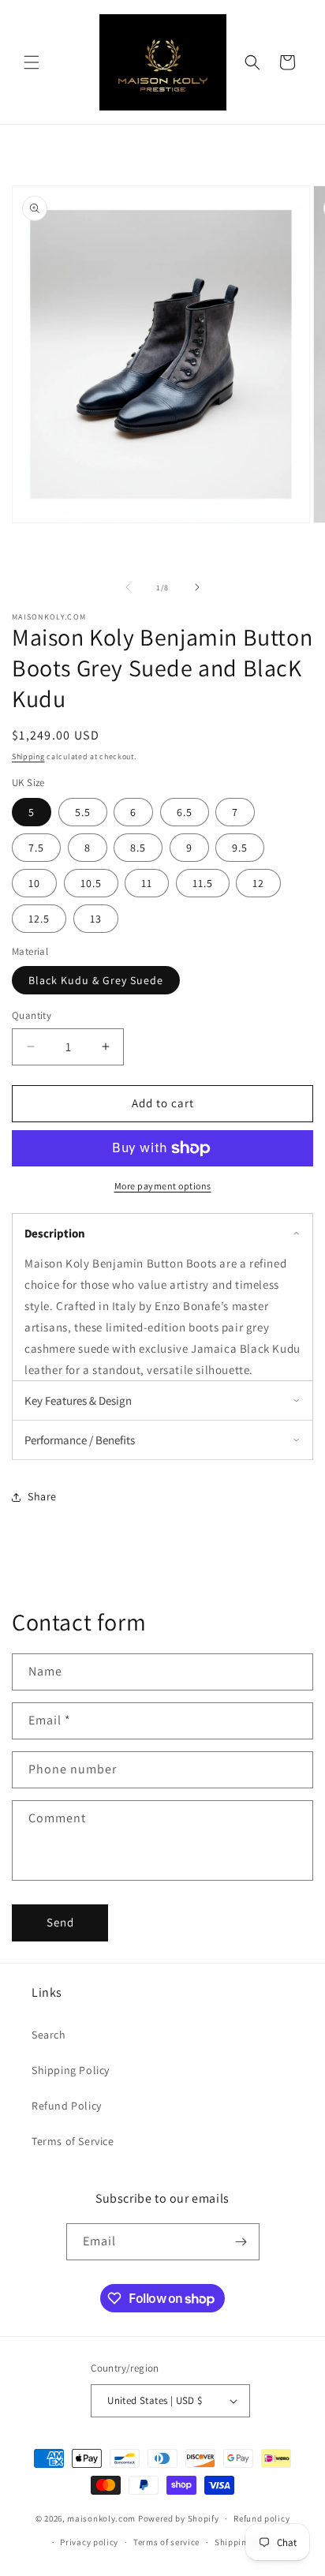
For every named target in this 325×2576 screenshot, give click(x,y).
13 (96, 919)
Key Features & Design (78, 1400)
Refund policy (261, 2518)
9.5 (240, 848)
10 (34, 883)
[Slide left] (128, 587)
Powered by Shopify (179, 2518)
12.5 (39, 919)
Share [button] (42, 1496)
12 (258, 883)
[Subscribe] (241, 2242)
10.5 (91, 883)
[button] (32, 62)
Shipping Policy (71, 2070)
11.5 (203, 883)
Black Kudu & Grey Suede (96, 980)
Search (49, 2035)
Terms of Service (73, 2141)
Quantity (32, 1015)
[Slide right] (197, 587)
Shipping (28, 756)
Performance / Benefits (80, 1440)
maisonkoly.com (101, 2518)
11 (147, 883)
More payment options (163, 1186)
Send (60, 1922)
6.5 (185, 812)
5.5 (83, 812)
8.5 (138, 848)
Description (55, 1233)
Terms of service (166, 2542)
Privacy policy (89, 2542)
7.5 (36, 848)
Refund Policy (67, 2106)
